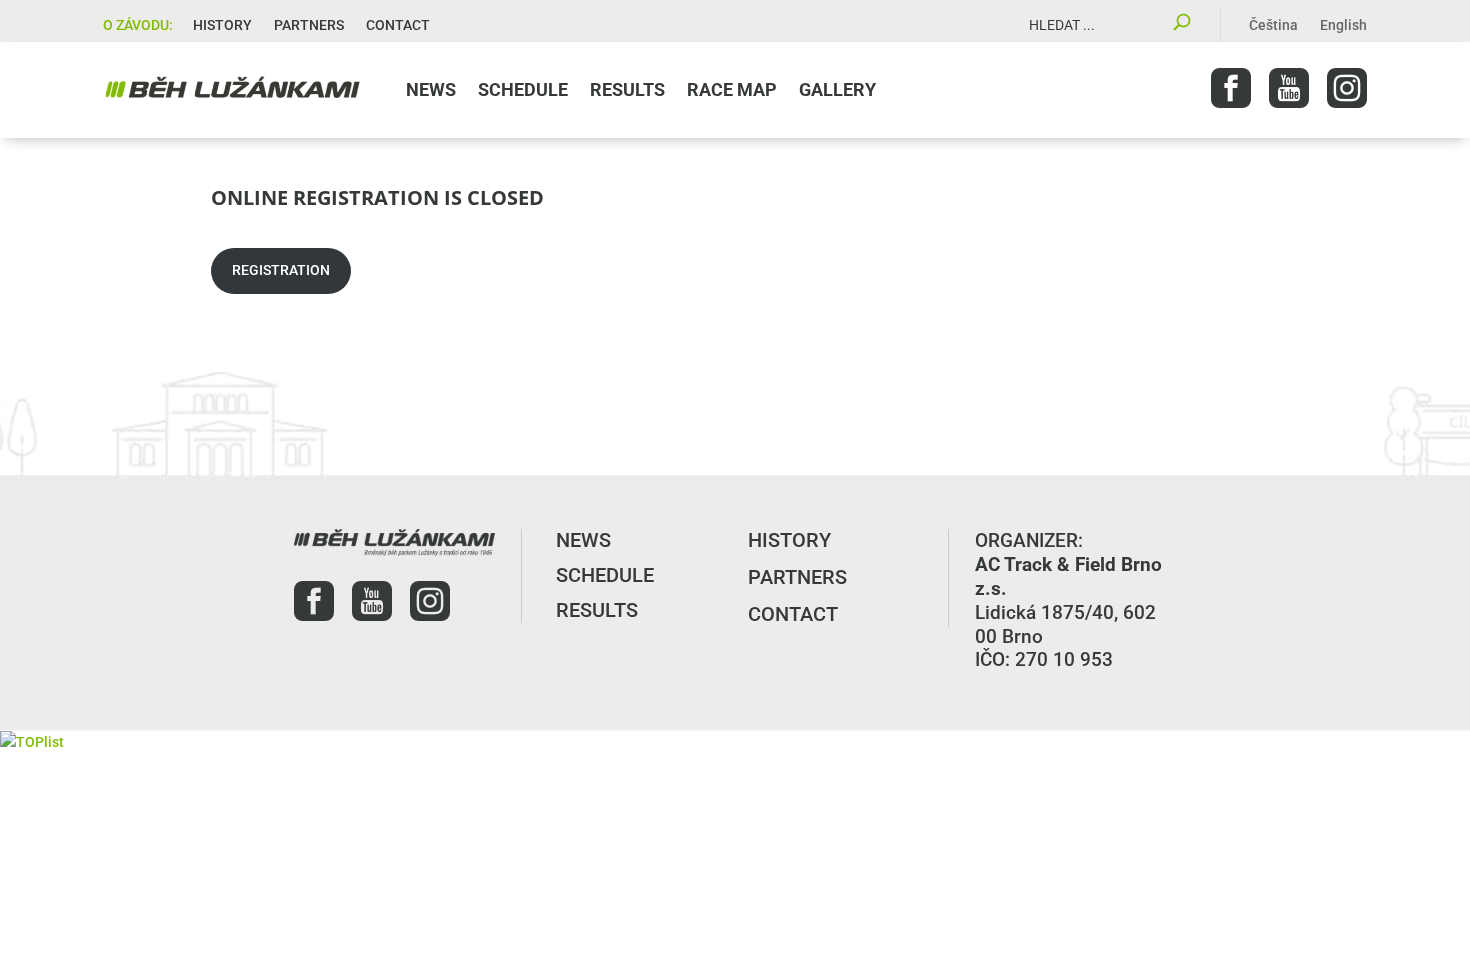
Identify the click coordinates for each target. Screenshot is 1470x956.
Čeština (1273, 25)
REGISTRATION (281, 270)
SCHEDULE (523, 89)
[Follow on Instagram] (1347, 88)
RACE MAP (732, 89)
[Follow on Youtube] (1289, 88)
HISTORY (222, 25)
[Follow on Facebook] (1231, 88)
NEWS (431, 89)
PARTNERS (309, 25)
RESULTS (627, 89)
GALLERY (837, 89)
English (1343, 25)
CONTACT (398, 25)
